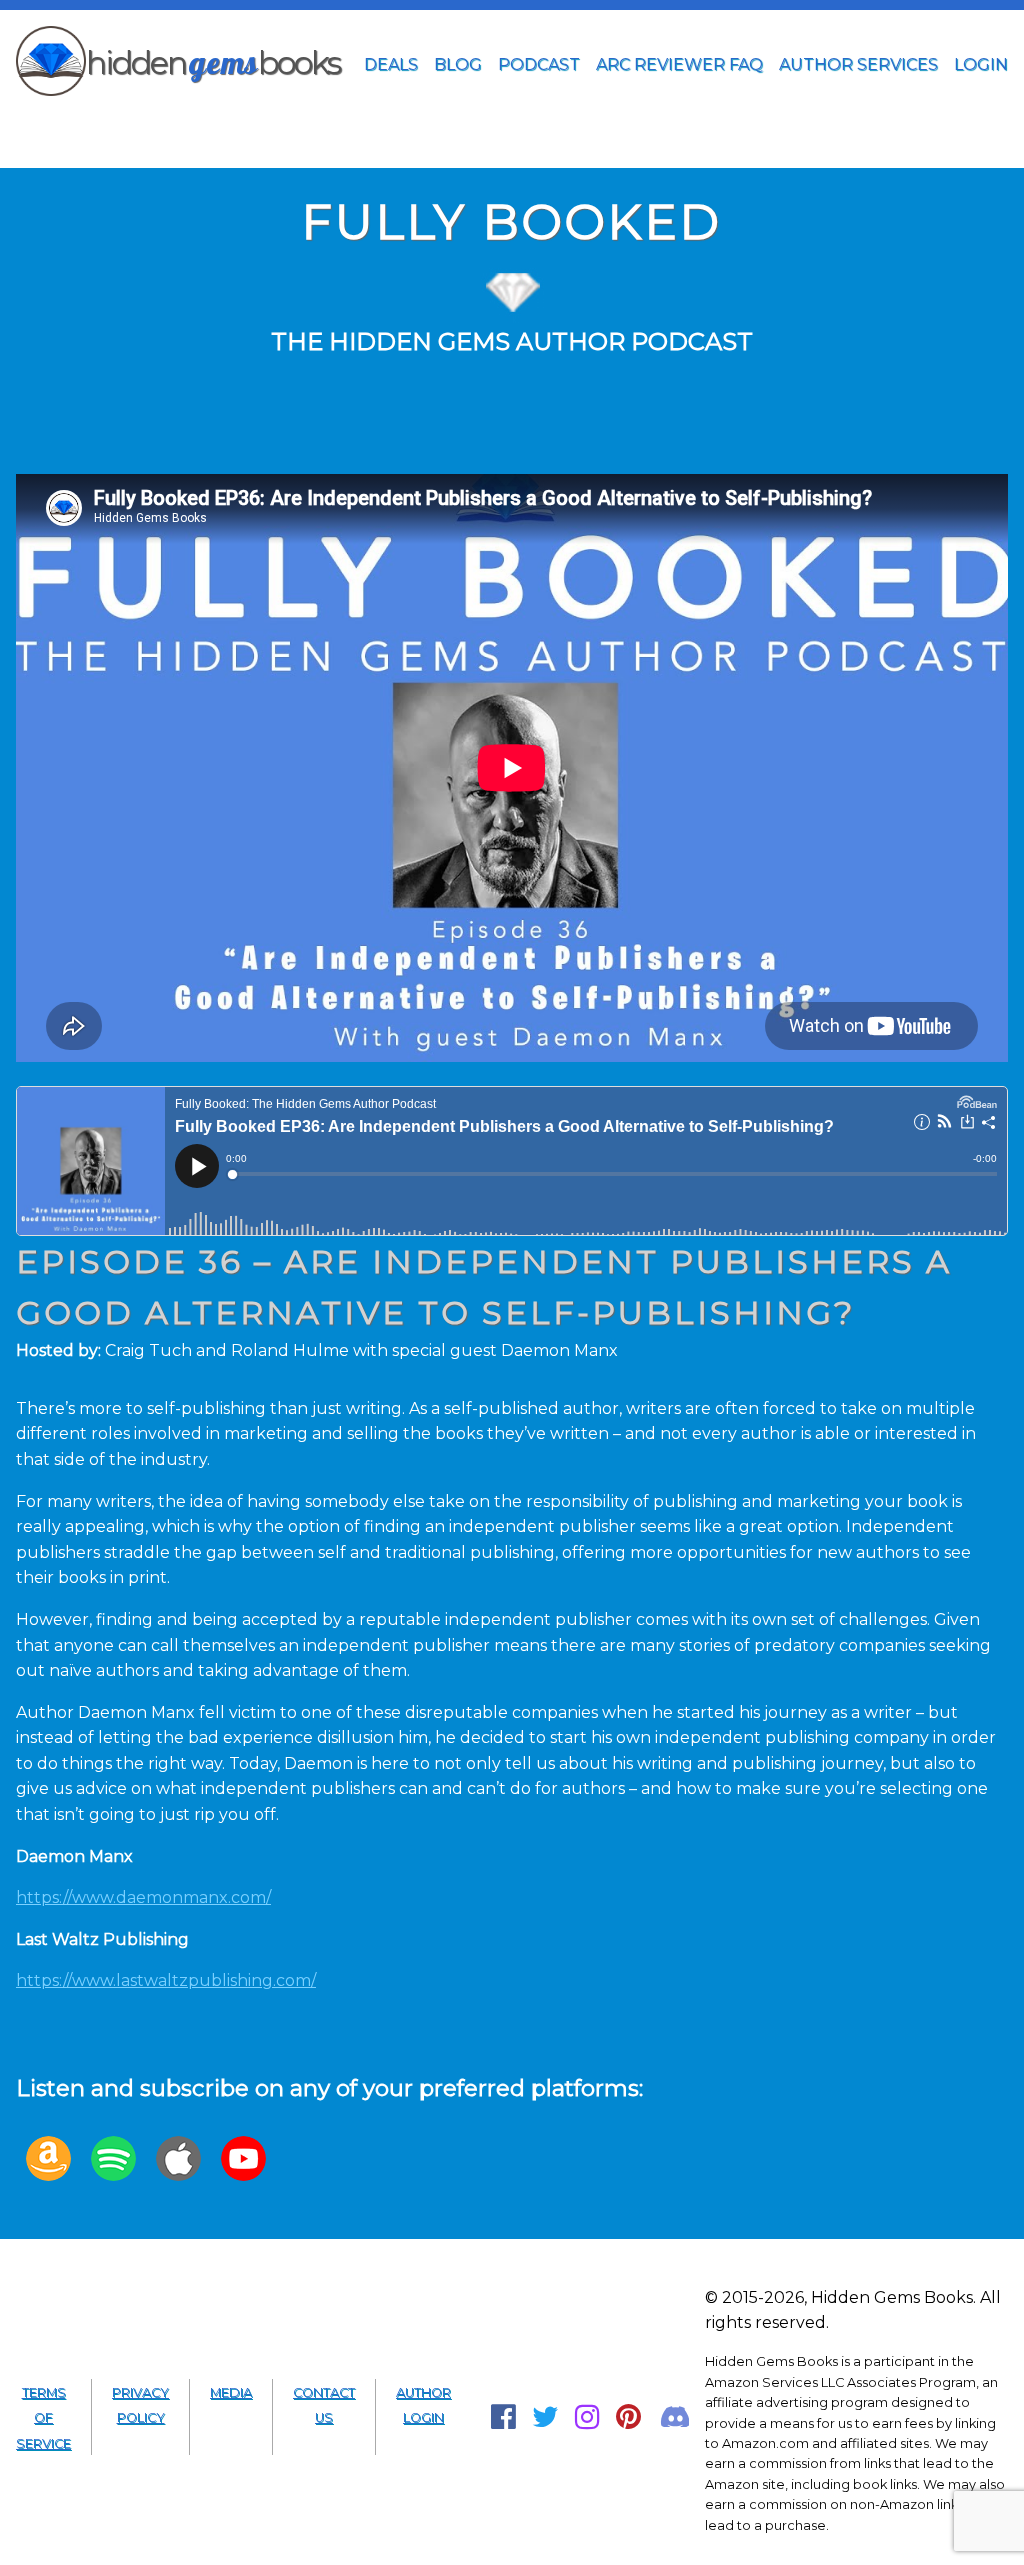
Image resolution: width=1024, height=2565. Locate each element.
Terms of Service (43, 2418)
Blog (458, 64)
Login (981, 64)
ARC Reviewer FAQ (679, 64)
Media (231, 2392)
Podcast (539, 64)
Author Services (858, 64)
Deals (391, 64)
